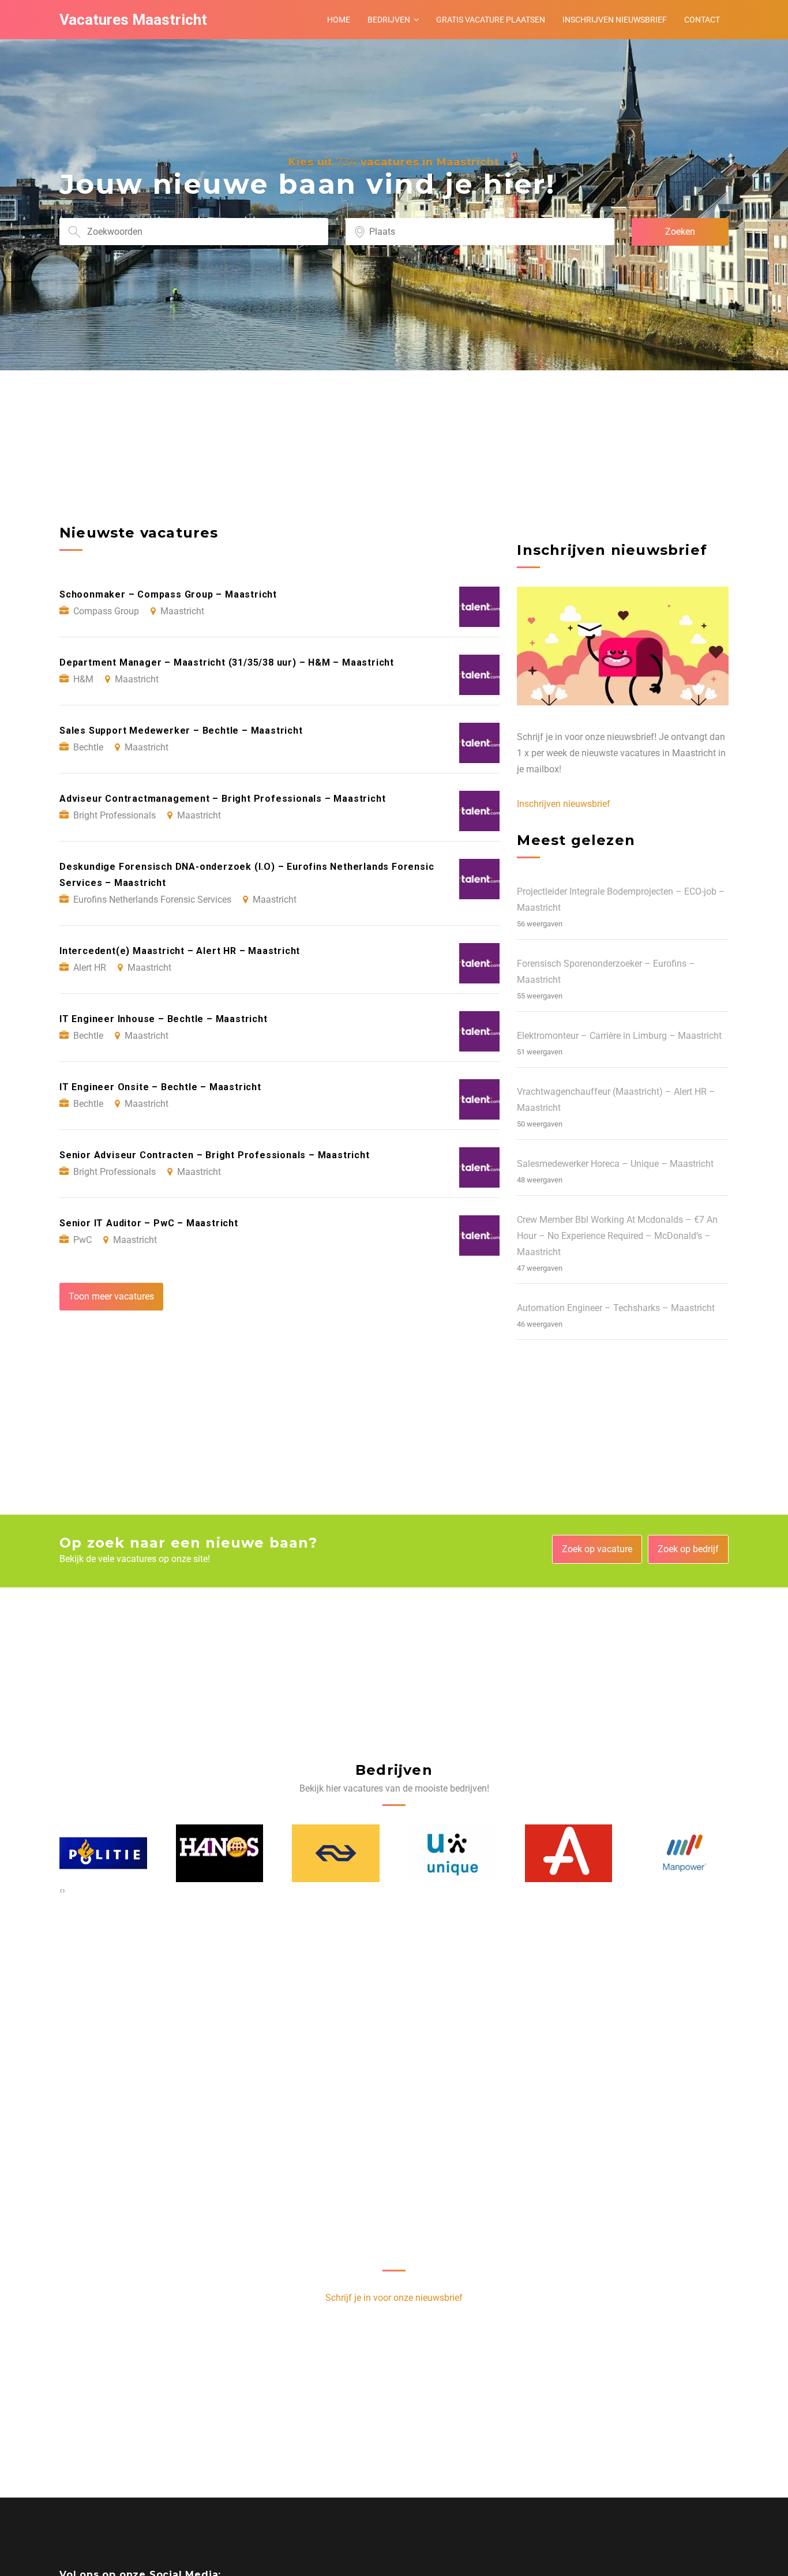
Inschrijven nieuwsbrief (615, 20)
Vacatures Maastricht (133, 20)
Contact (702, 20)
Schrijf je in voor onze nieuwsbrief (394, 2298)
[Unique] (336, 1853)
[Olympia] (685, 1853)
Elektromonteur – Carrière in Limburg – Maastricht (619, 1036)
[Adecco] (453, 1853)
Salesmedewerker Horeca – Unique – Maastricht (615, 1164)
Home (339, 20)
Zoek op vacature (597, 1549)
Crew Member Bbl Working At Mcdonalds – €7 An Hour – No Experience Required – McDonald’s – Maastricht (617, 1236)
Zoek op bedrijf (688, 1549)
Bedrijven (389, 20)
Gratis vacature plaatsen (491, 20)
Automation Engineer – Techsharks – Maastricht (616, 1308)
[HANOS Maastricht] (104, 1853)
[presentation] (61, 1890)
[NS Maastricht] (220, 1853)
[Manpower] (569, 1853)
